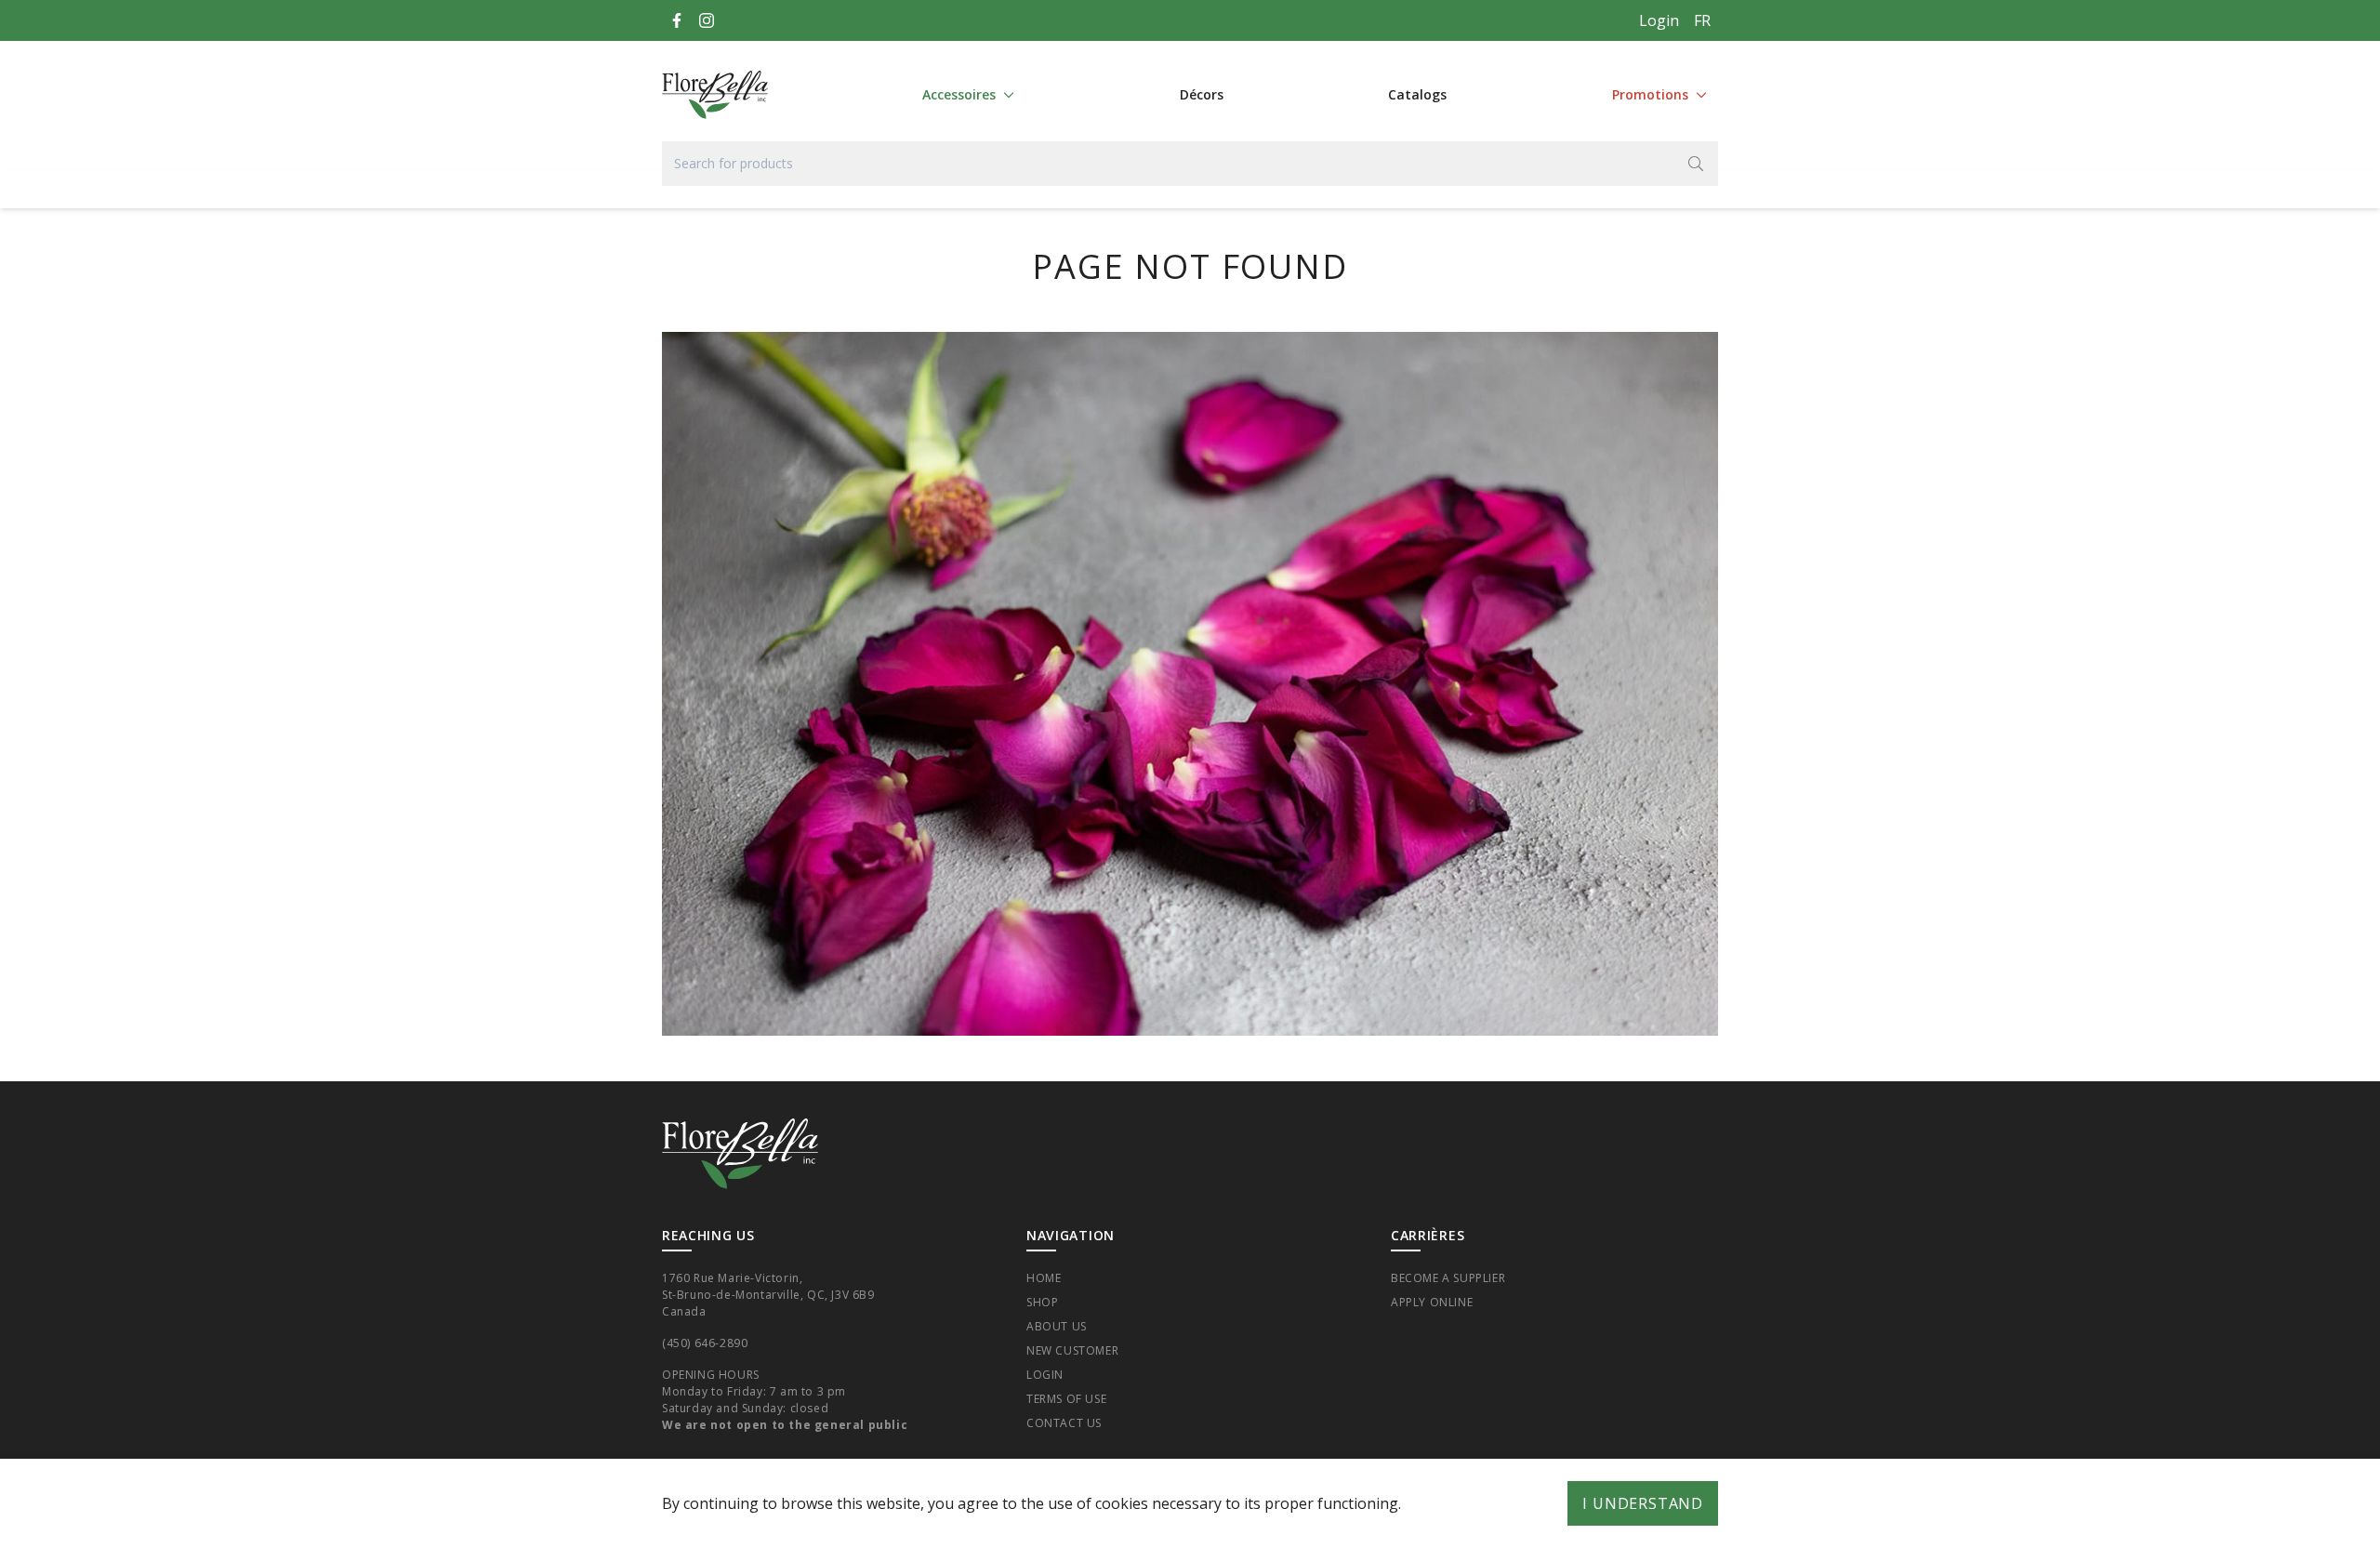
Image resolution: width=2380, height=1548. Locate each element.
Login (1659, 20)
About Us (1057, 1326)
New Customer (1072, 1350)
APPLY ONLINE (1432, 1302)
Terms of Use (1066, 1399)
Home (1044, 1278)
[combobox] (1190, 164)
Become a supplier (1448, 1278)
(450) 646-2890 (705, 1343)
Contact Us (1064, 1423)
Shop (1042, 1302)
